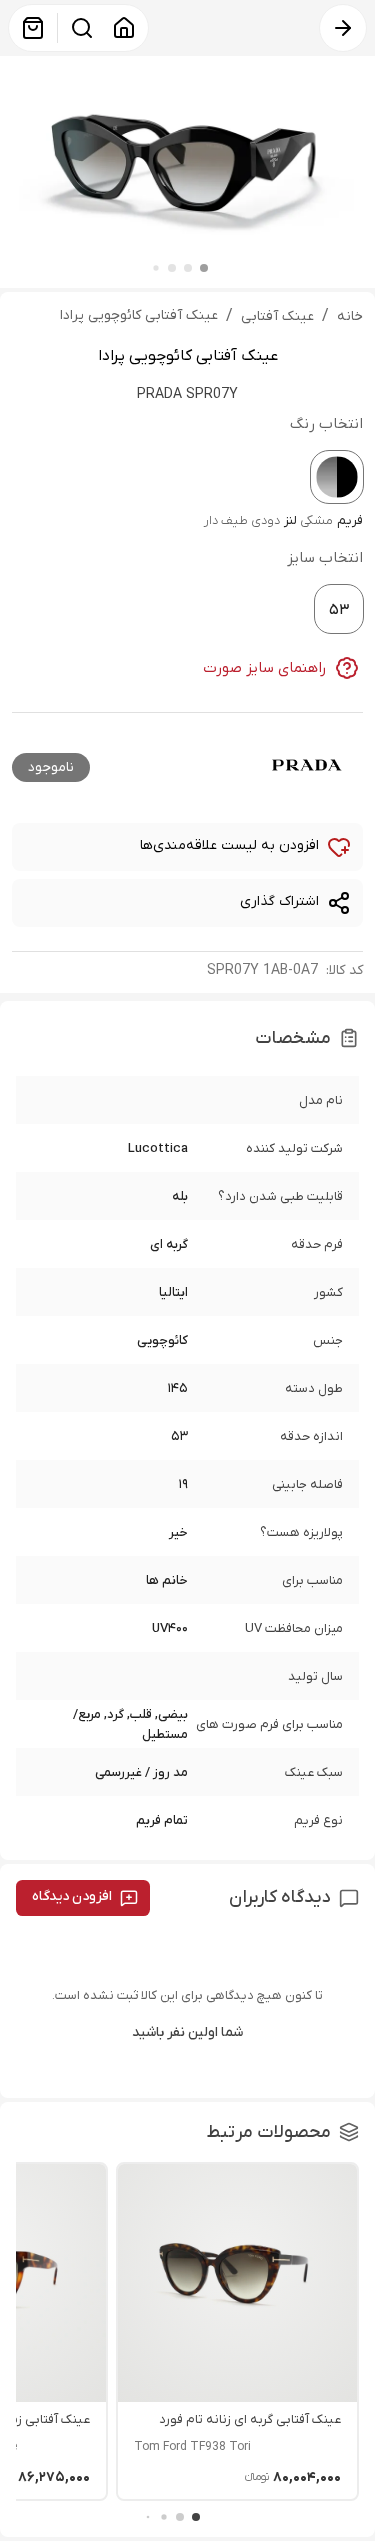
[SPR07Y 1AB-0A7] (337, 477)
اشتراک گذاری (279, 901)
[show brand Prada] (307, 765)
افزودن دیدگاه (72, 1896)
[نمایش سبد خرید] (33, 28)
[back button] (343, 28)
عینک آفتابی (277, 316)
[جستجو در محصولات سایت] (82, 28)
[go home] (124, 28)
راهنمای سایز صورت (265, 668)
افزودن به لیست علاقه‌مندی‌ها (229, 845)
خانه (350, 316)
